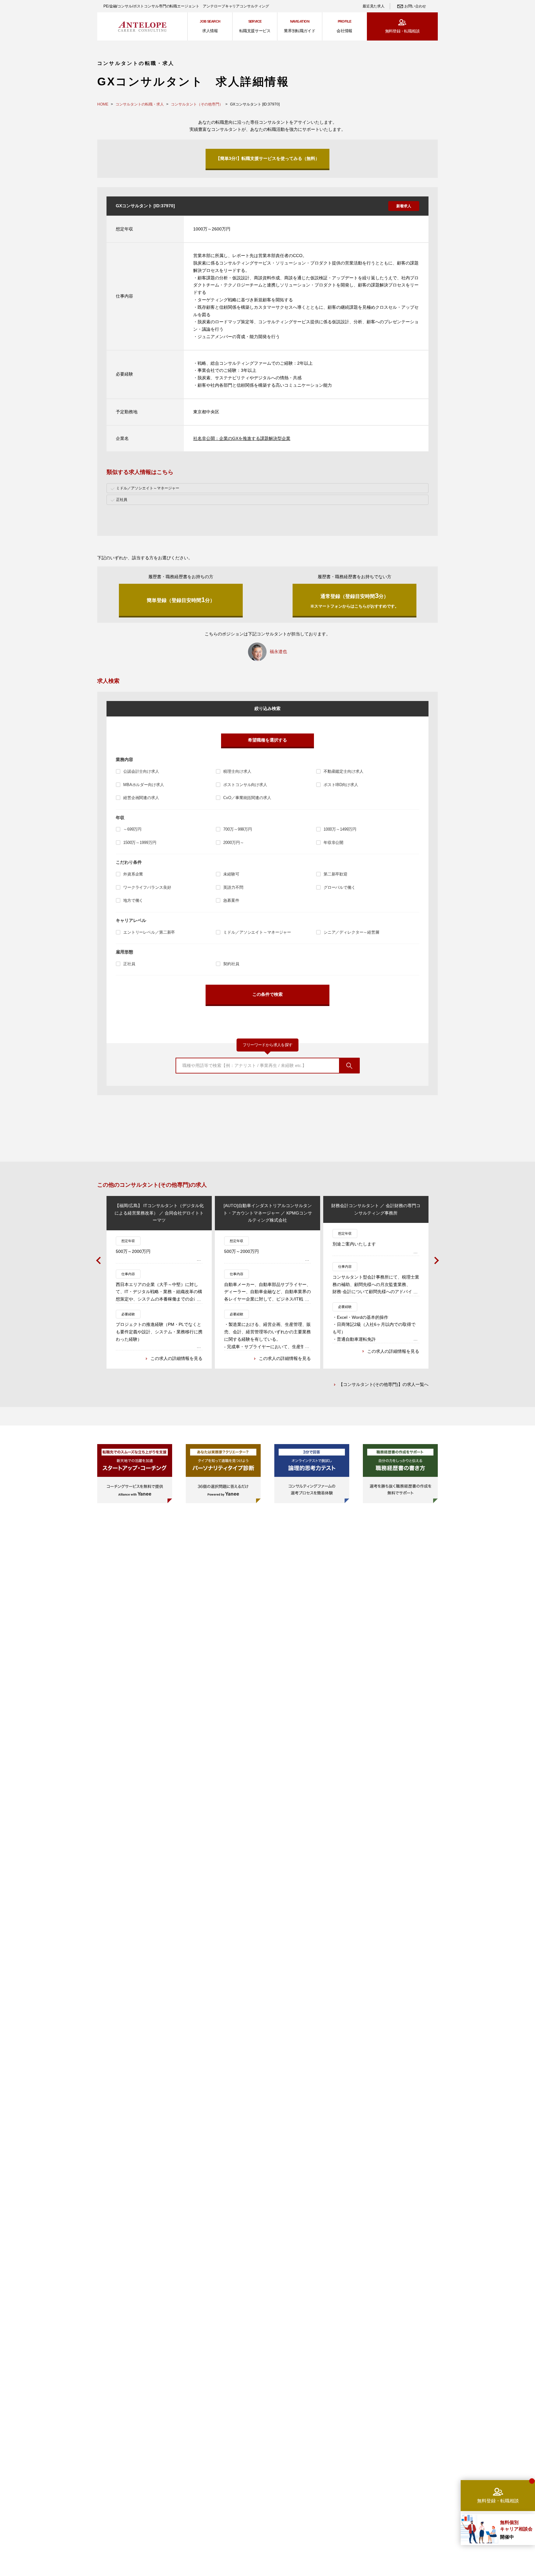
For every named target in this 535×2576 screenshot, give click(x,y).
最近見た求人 (373, 6)
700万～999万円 (238, 829)
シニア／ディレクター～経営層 (351, 932)
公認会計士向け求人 (141, 771)
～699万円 (132, 829)
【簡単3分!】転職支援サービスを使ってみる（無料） (268, 158)
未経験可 (231, 874)
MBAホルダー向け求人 (144, 785)
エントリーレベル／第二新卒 (149, 932)
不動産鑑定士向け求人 (344, 771)
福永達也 (278, 652)
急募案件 (231, 900)
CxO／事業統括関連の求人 (247, 798)
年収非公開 (333, 843)
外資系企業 (133, 874)
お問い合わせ (415, 6)
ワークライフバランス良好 (147, 887)
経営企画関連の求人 (141, 798)
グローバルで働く (339, 887)
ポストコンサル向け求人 (245, 785)
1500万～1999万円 (140, 843)
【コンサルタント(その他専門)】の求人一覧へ (384, 1384)
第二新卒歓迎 (335, 874)
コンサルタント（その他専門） (197, 104)
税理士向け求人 (237, 771)
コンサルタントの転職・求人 (140, 104)
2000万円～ (233, 843)
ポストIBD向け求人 (341, 785)
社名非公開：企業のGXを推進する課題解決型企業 (242, 438)
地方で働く (133, 900)
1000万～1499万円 (340, 829)
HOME (103, 104)
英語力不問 (233, 887)
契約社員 (231, 964)
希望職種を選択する (267, 740)
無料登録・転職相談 (402, 31)
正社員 (129, 964)
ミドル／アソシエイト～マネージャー (257, 932)
